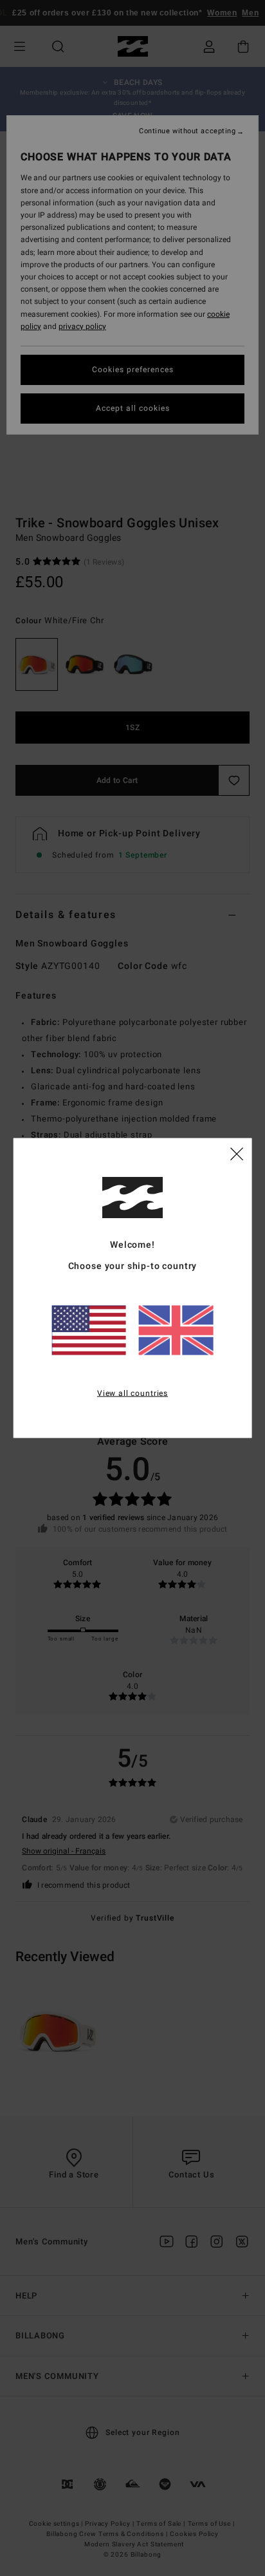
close (237, 1152)
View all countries (132, 1393)
